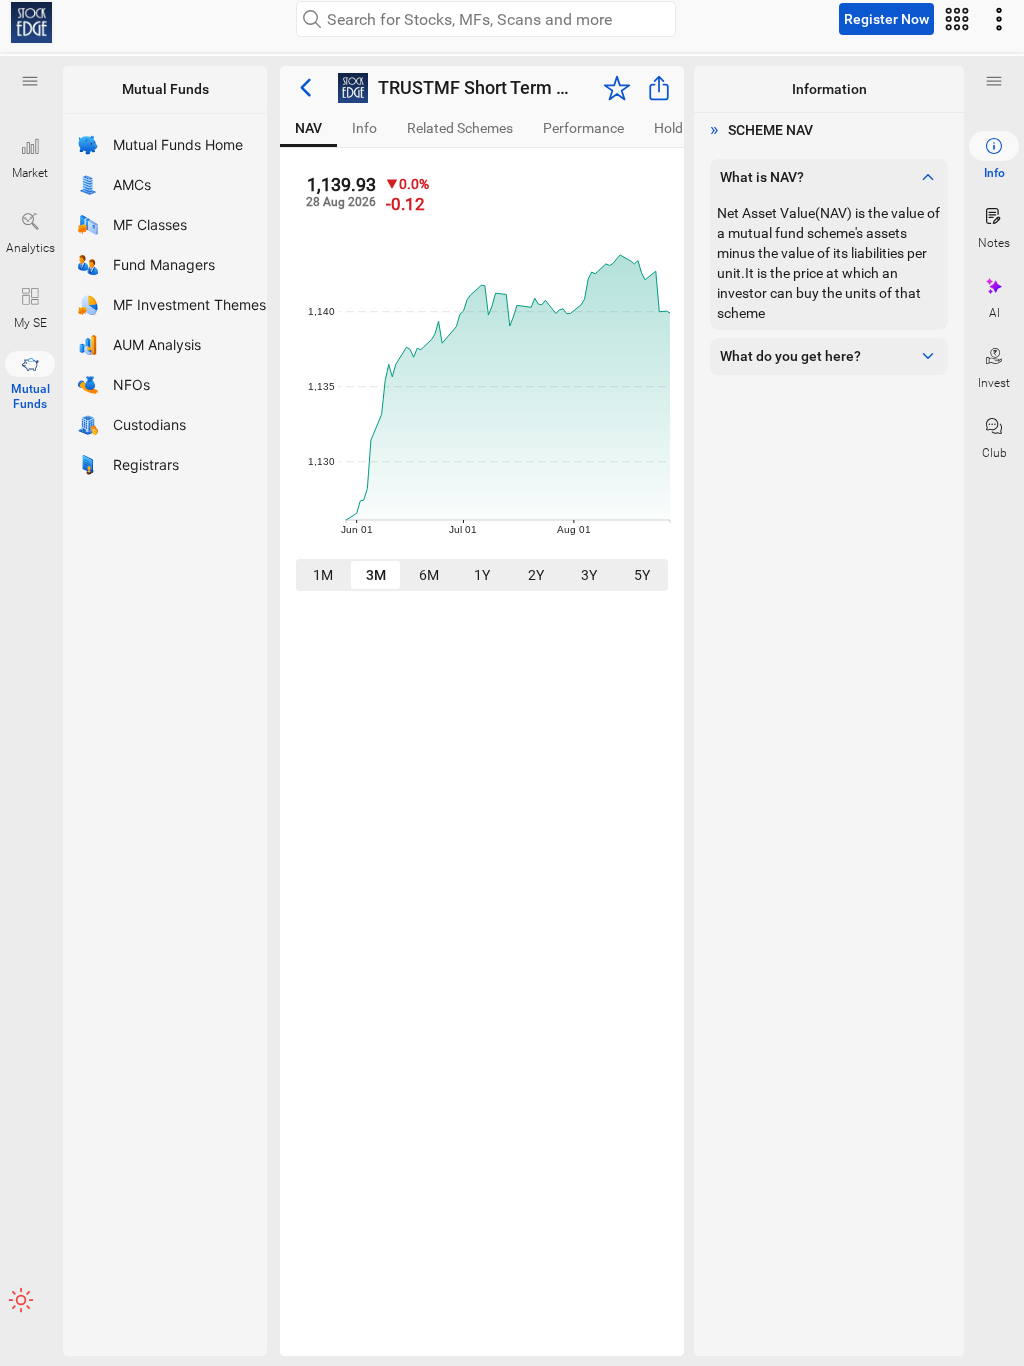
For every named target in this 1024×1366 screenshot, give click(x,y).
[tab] (308, 128)
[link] (31, 22)
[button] (30, 81)
